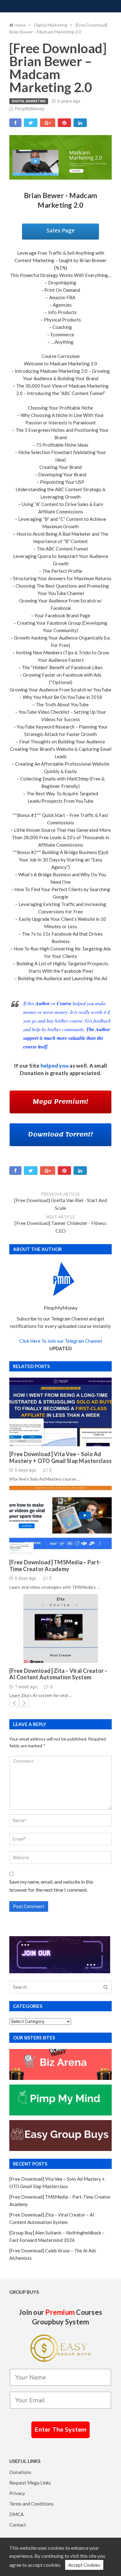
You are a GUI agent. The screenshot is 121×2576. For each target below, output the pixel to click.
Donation (32, 1073)
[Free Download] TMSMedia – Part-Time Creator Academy (55, 1566)
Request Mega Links (30, 2483)
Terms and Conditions (31, 2504)
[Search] (106, 1987)
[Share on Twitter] (31, 123)
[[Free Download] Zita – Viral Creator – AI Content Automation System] (60, 1628)
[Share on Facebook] (15, 123)
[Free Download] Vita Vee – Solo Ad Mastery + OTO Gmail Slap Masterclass (60, 1458)
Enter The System (60, 2430)
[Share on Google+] (48, 123)
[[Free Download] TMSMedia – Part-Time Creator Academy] (60, 1520)
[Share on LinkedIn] (80, 123)
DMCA (16, 2514)
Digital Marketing (29, 101)
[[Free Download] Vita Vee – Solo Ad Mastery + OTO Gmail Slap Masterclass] (60, 1412)
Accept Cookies (84, 2565)
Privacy (17, 2493)
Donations (20, 2472)
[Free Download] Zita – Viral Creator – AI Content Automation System (58, 1674)
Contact (18, 2525)
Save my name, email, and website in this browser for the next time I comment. (51, 1886)
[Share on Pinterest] (64, 123)
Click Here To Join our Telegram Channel (60, 1341)
